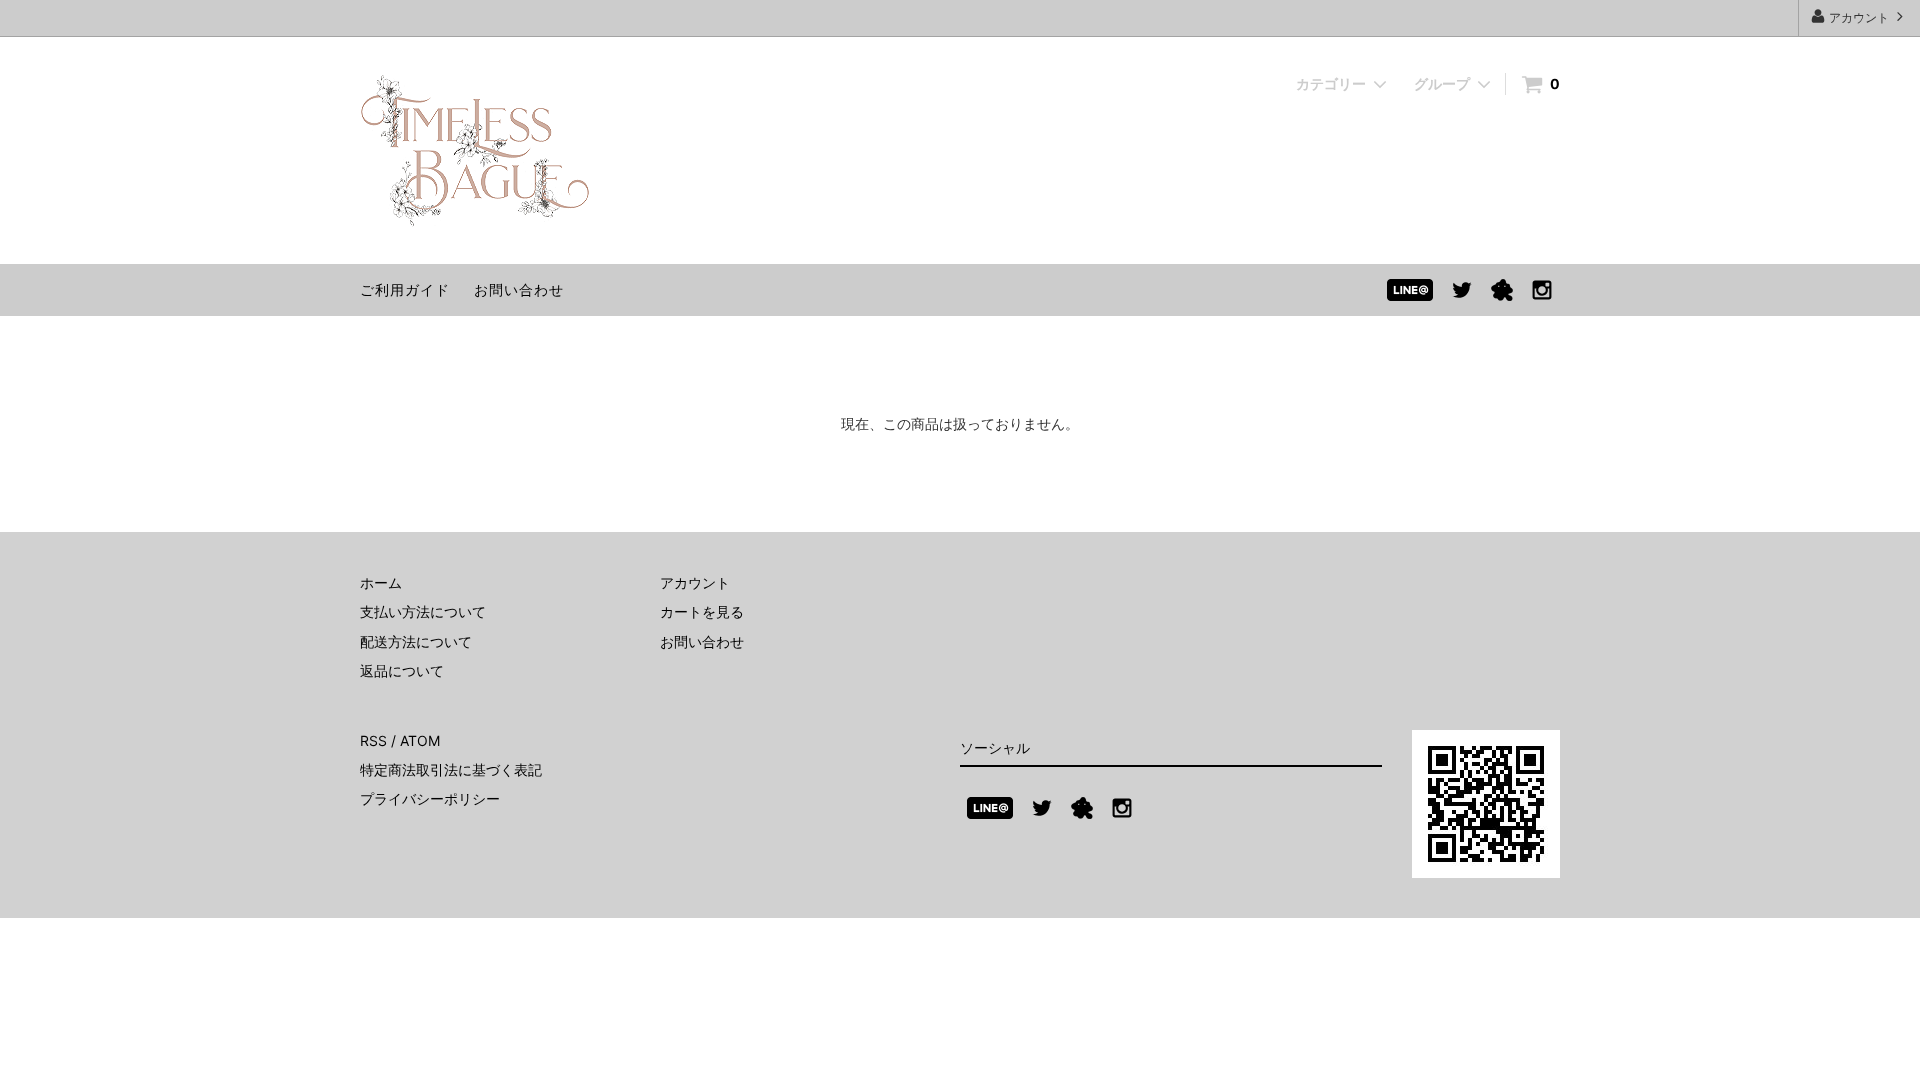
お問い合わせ (519, 289)
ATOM (420, 740)
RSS (373, 740)
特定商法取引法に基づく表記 (451, 769)
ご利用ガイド (405, 289)
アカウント (1859, 17)
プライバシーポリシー (430, 798)
